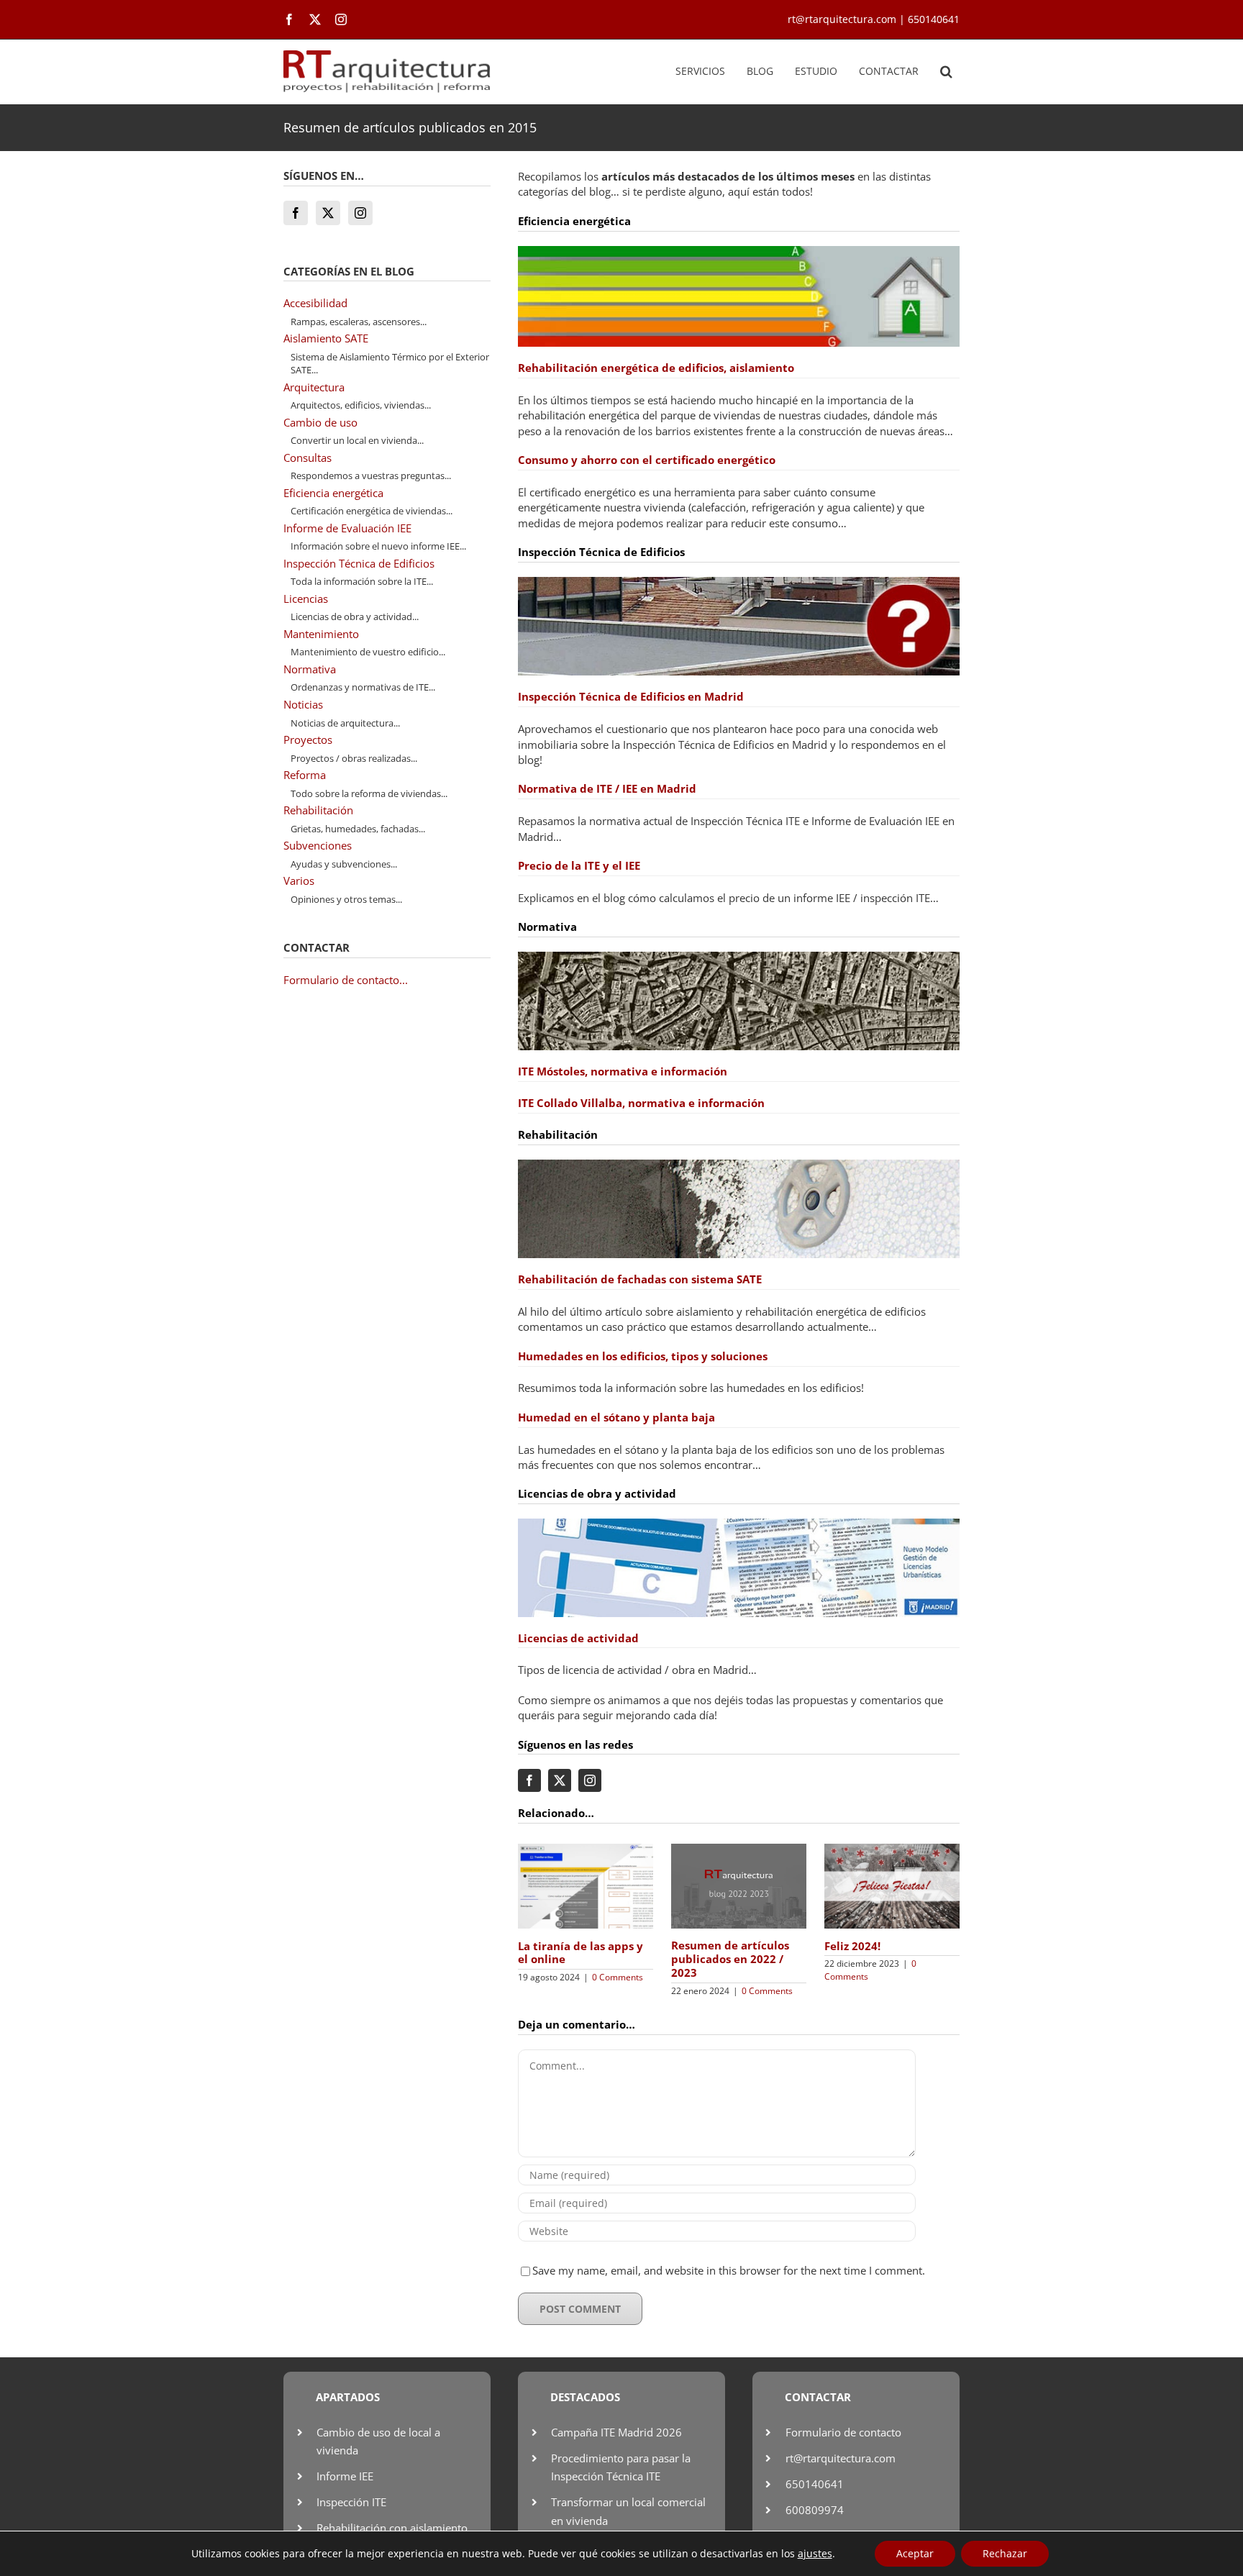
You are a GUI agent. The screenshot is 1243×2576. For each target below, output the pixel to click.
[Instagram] (360, 213)
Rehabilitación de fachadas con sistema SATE (640, 1279)
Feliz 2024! (852, 1946)
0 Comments (618, 1977)
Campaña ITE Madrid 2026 (616, 2432)
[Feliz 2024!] (892, 1851)
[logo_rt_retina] (387, 55)
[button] (946, 72)
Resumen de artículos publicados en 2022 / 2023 (730, 1959)
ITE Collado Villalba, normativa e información (641, 1103)
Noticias (303, 704)
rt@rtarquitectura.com (841, 2458)
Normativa (310, 669)
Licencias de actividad (578, 1638)
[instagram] (341, 19)
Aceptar (915, 2553)
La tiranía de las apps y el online (580, 1953)
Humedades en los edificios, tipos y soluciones (643, 1356)
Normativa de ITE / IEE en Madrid (607, 788)
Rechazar (1005, 2553)
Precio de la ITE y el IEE (579, 865)
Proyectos (308, 739)
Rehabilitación (318, 810)
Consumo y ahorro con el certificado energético (647, 460)
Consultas (308, 458)
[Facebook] (296, 213)
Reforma (305, 775)
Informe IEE (345, 2476)
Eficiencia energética (333, 493)
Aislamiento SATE (326, 338)
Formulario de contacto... (346, 980)
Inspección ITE (351, 2502)
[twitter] (315, 19)
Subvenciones (318, 845)
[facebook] (289, 19)
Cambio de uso (320, 422)
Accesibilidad (315, 303)
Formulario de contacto (843, 2432)
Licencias (306, 599)
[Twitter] (328, 213)
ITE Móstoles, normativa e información (623, 1071)
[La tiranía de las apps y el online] (586, 1851)
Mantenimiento (321, 634)
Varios (299, 880)
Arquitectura (314, 387)
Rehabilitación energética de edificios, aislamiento (656, 368)
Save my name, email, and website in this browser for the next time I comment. (729, 2270)
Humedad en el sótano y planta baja (616, 1417)
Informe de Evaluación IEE (347, 528)
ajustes (815, 2554)
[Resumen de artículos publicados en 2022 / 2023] (739, 1851)
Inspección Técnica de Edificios (359, 563)
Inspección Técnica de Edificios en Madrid (631, 696)
